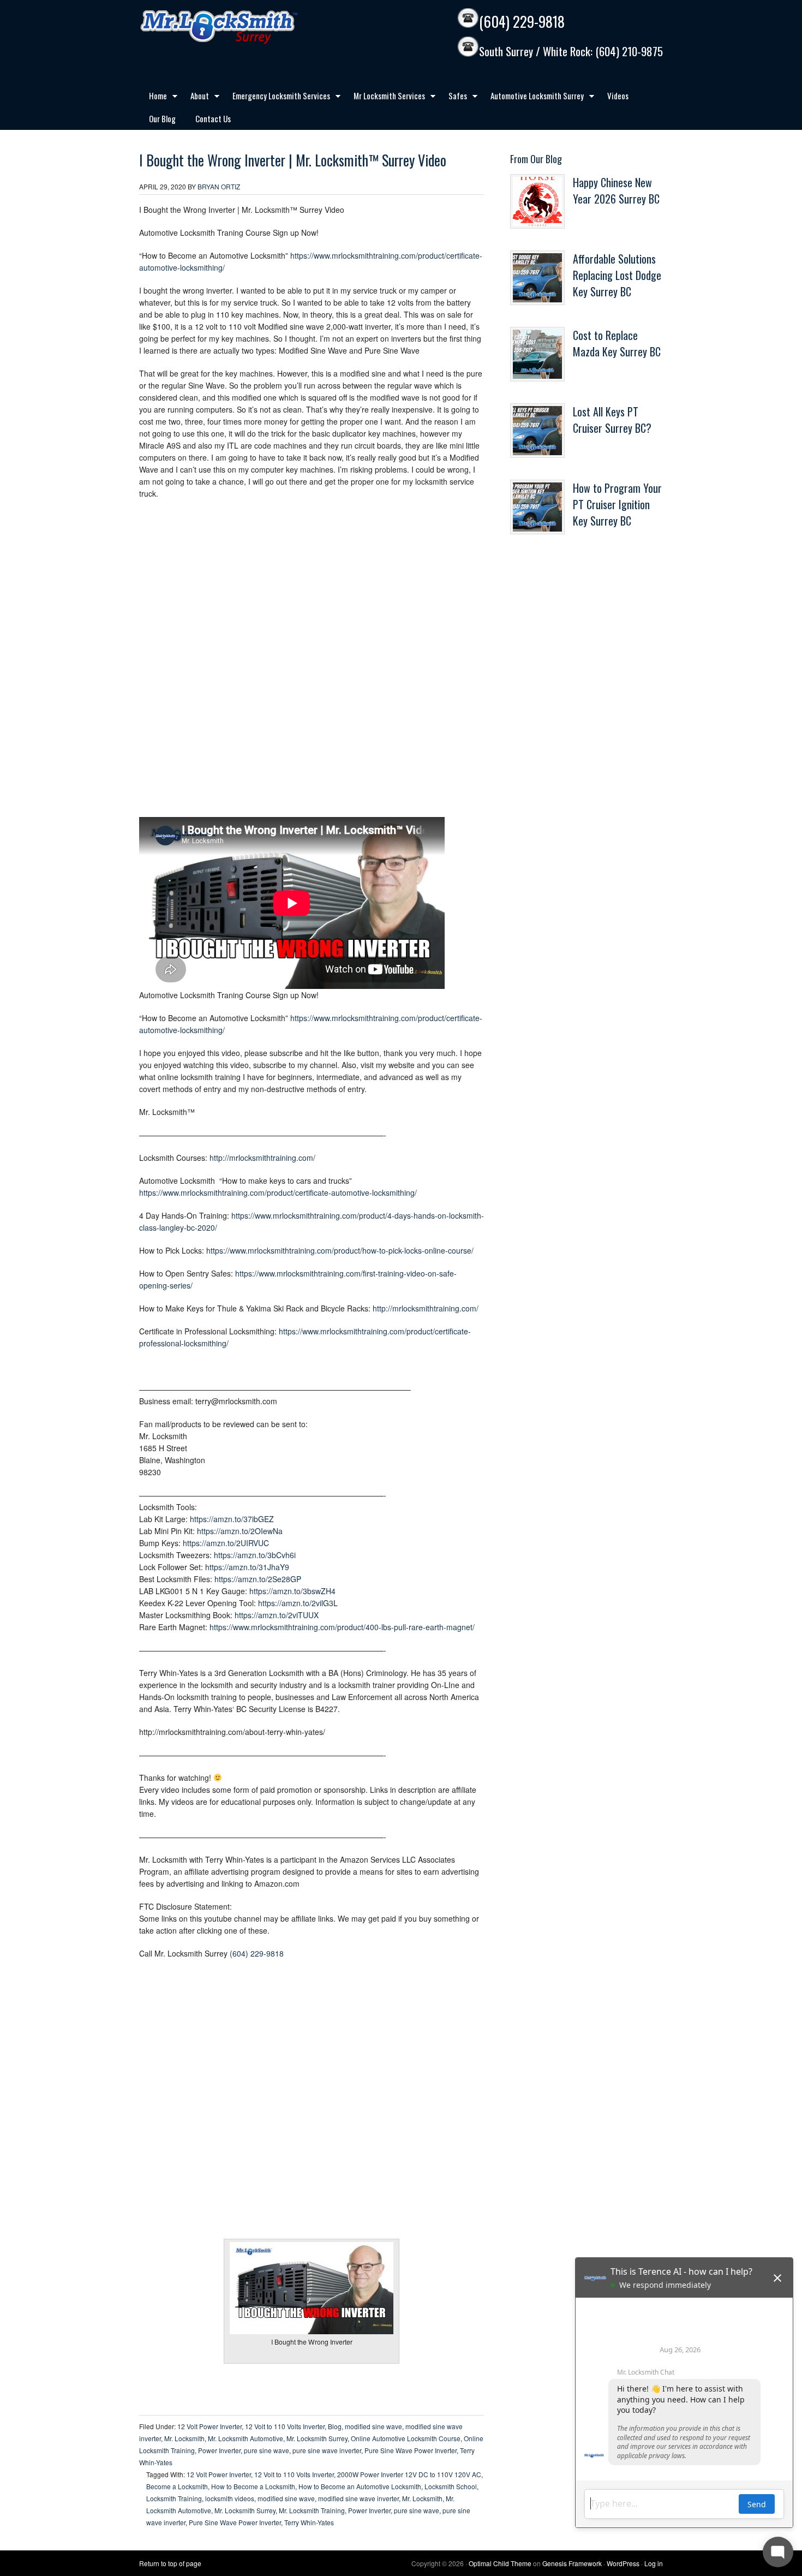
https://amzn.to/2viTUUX (277, 1615)
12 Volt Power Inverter (210, 2426)
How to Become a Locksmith (253, 2486)
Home (153, 98)
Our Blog (162, 118)
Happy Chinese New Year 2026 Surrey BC (616, 190)
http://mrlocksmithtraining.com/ (262, 1158)
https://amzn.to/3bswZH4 (292, 1591)
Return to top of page (170, 2563)
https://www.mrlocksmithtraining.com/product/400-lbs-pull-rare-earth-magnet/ (342, 1627)
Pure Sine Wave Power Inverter (411, 2450)
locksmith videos (230, 2498)
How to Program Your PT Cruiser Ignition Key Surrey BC (617, 504)
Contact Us (213, 118)
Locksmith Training (174, 2498)
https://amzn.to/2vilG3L (298, 1603)
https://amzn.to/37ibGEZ (232, 1519)
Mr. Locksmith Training (312, 2510)
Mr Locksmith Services (384, 98)
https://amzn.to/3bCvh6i (255, 1555)
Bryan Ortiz (219, 186)
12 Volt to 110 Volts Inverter (285, 2426)
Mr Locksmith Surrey (243, 27)
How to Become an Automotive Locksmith (360, 2486)
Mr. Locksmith (184, 2438)
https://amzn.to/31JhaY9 (247, 1567)
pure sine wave (267, 2450)
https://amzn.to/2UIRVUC (226, 1543)
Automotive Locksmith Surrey (532, 98)
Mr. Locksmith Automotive (246, 2438)
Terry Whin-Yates (309, 2522)
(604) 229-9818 (522, 22)
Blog (335, 2426)
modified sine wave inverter (358, 2498)
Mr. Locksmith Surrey (317, 2438)
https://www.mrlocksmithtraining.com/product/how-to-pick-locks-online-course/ (340, 1250)
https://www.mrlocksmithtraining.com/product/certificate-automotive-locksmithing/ (278, 1192)
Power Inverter (219, 2450)
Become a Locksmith (177, 2486)
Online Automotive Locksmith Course (406, 2438)
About (195, 98)
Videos (618, 96)
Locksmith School (451, 2486)
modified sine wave (373, 2426)
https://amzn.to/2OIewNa (240, 1531)
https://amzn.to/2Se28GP (258, 1579)
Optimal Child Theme (500, 2563)
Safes (453, 98)
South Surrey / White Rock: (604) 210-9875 (571, 52)
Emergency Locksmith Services (276, 98)
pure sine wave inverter (327, 2450)
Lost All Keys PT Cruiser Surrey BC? (612, 420)
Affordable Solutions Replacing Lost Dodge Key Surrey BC (617, 275)
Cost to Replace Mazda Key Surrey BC (617, 343)
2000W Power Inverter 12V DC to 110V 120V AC (409, 2474)
